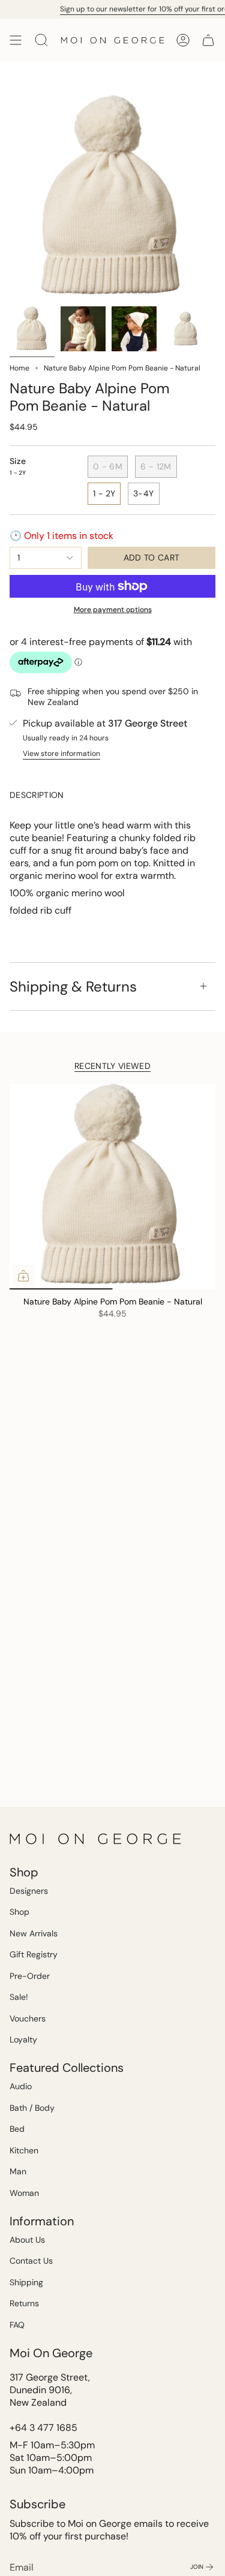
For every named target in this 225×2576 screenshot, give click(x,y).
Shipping (26, 2282)
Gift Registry (34, 1954)
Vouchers (28, 2018)
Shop (19, 1912)
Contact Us (31, 2261)
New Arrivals (34, 1933)
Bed (17, 2129)
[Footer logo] (97, 1839)
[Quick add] (23, 1276)
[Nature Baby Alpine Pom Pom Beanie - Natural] (112, 1187)
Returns (24, 2303)
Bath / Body (32, 2108)
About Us (27, 2240)
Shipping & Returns (73, 986)
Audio (21, 2086)
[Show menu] (16, 40)
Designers (29, 1891)
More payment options (113, 610)
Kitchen (24, 2150)
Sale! (19, 1997)
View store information (61, 754)
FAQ (17, 2325)
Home (19, 368)
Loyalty (23, 2039)
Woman (24, 2193)
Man (18, 2171)
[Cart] (208, 40)
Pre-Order (30, 1976)
